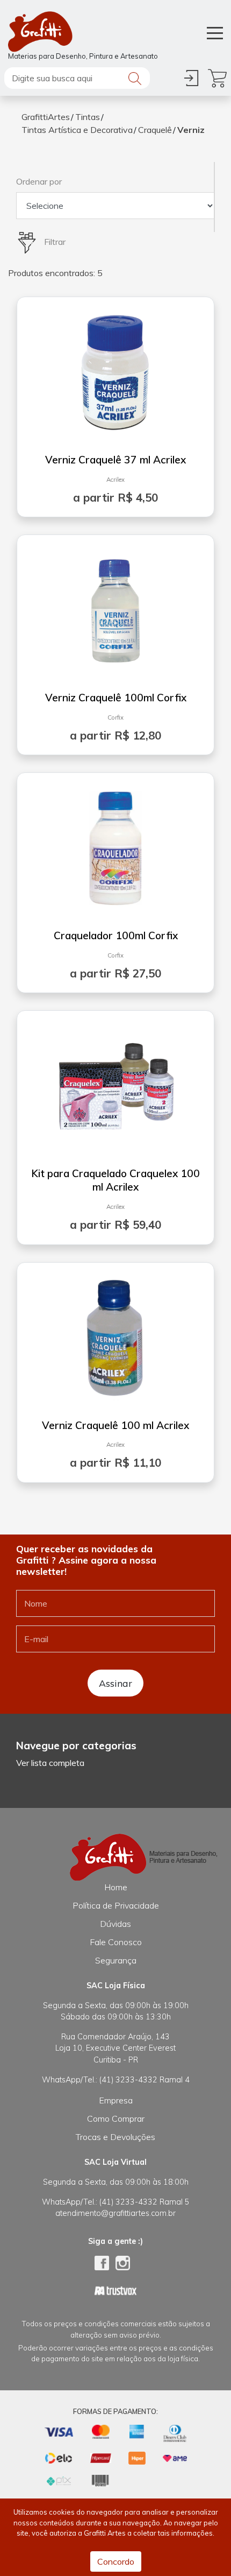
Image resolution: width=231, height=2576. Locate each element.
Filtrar (54, 242)
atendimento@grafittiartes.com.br (115, 2213)
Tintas (88, 117)
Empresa (116, 2100)
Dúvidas (115, 1924)
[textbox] (77, 78)
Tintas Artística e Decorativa (77, 130)
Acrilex (115, 480)
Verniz (191, 130)
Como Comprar (116, 2118)
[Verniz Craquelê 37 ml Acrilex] (115, 369)
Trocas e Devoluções (115, 2137)
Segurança (116, 1960)
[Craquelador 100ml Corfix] (116, 844)
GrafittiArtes (46, 117)
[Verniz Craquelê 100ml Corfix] (115, 607)
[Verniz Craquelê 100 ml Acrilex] (115, 1334)
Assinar (115, 1683)
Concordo (116, 2561)
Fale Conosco (116, 1942)
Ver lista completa (50, 1763)
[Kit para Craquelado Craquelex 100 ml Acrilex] (115, 1082)
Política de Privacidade (116, 1905)
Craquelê (155, 130)
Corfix (115, 717)
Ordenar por (39, 181)
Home (116, 1887)
